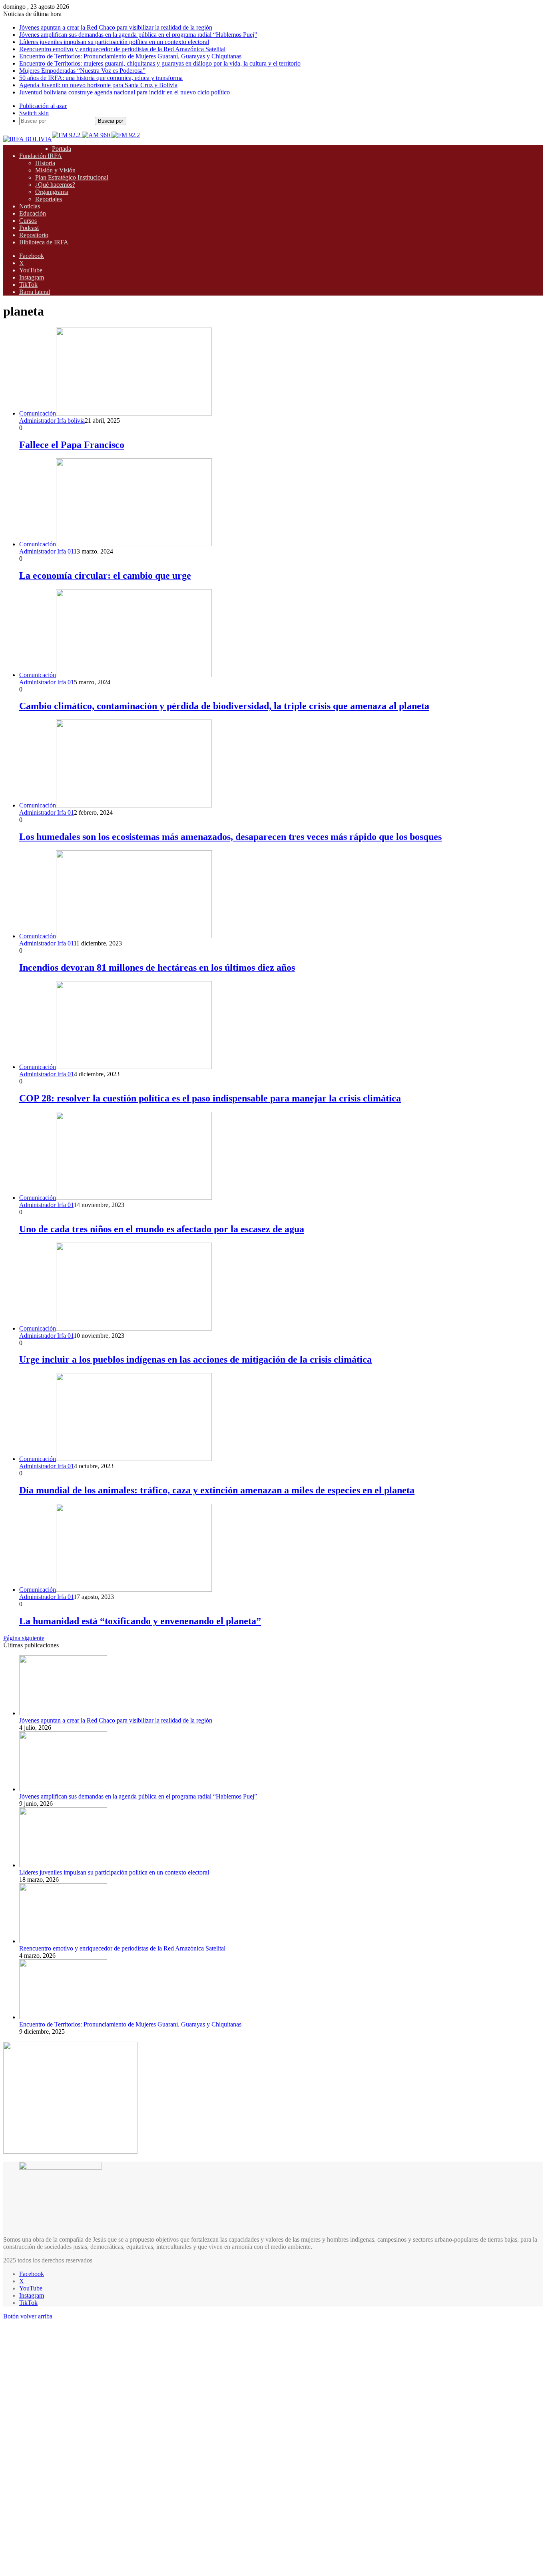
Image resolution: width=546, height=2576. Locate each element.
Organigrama (52, 192)
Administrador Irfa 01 (46, 551)
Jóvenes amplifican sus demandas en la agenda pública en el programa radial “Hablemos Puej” (138, 35)
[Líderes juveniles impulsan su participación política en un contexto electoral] (63, 1865)
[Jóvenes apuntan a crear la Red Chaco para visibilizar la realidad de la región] (63, 1713)
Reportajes (49, 199)
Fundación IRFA (41, 156)
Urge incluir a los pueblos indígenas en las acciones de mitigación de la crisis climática (195, 1359)
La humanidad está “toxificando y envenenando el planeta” (140, 1621)
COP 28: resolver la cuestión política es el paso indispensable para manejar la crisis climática (210, 1098)
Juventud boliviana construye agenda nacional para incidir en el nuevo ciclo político (125, 92)
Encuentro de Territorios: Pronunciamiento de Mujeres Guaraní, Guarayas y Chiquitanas (130, 56)
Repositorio (34, 235)
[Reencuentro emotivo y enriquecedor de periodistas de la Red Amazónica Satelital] (63, 1941)
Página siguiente (24, 1638)
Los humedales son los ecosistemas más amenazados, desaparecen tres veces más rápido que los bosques (230, 837)
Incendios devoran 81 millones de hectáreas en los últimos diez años (157, 967)
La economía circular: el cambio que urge (105, 576)
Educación (33, 213)
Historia (45, 163)
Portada (62, 149)
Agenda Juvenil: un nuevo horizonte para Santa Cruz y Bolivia (98, 85)
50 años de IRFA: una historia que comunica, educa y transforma (101, 78)
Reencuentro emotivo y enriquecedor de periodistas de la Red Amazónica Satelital (122, 49)
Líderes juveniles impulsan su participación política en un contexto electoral (114, 42)
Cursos (28, 221)
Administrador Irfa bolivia (52, 421)
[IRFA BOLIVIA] (28, 139)
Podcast (29, 228)
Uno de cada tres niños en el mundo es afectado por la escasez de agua (162, 1229)
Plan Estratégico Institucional (72, 177)
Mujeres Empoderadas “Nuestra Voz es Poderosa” (82, 71)
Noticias (30, 206)
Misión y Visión (55, 170)
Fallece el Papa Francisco (72, 445)
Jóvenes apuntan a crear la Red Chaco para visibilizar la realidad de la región (116, 27)
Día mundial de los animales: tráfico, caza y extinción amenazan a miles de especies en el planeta (217, 1490)
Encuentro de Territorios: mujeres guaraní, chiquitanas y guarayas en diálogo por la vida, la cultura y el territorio (160, 63)
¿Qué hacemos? (55, 185)
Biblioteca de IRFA (44, 242)
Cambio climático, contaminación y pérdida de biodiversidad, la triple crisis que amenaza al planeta (224, 706)
